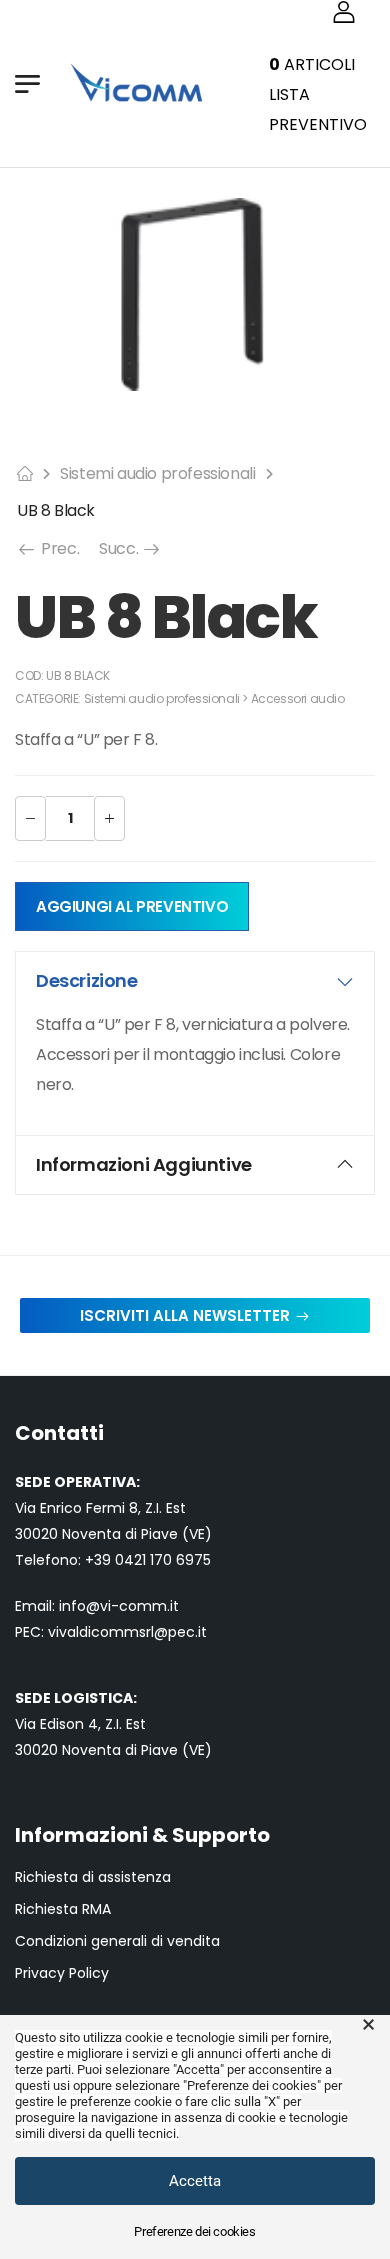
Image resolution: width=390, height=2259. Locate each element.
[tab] (195, 981)
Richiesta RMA (63, 1909)
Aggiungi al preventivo (132, 906)
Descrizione (87, 980)
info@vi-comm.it (119, 1606)
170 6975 (180, 1560)
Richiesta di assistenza (93, 1877)
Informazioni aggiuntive (144, 1164)
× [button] (368, 2025)
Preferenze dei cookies (194, 2231)
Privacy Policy (62, 1973)
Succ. (130, 548)
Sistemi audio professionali (157, 473)
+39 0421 (117, 1560)
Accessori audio (298, 698)
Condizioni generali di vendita (117, 1941)
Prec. (58, 548)
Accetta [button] (195, 2181)
